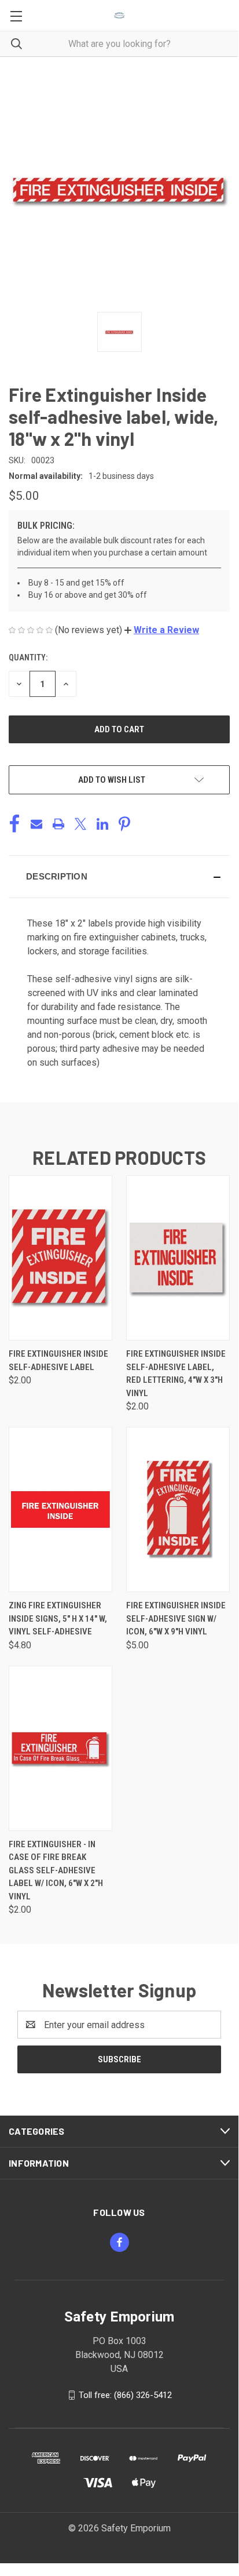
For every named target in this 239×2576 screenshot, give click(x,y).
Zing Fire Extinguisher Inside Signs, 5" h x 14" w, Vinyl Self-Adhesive (58, 1618)
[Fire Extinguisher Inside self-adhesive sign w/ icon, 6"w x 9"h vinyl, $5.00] (178, 1509)
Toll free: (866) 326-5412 (125, 2395)
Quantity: (28, 657)
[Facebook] (14, 824)
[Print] (58, 824)
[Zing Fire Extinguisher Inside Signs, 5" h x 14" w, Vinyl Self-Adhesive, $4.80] (60, 1509)
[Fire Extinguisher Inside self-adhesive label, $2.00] (60, 1258)
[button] (162, 630)
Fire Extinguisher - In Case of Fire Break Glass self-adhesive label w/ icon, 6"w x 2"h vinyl (56, 1870)
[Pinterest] (124, 824)
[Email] (36, 824)
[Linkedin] (102, 824)
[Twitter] (80, 824)
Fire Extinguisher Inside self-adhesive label (58, 1360)
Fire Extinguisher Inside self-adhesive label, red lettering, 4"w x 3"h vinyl (176, 1374)
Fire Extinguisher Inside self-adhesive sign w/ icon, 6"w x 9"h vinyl (176, 1618)
